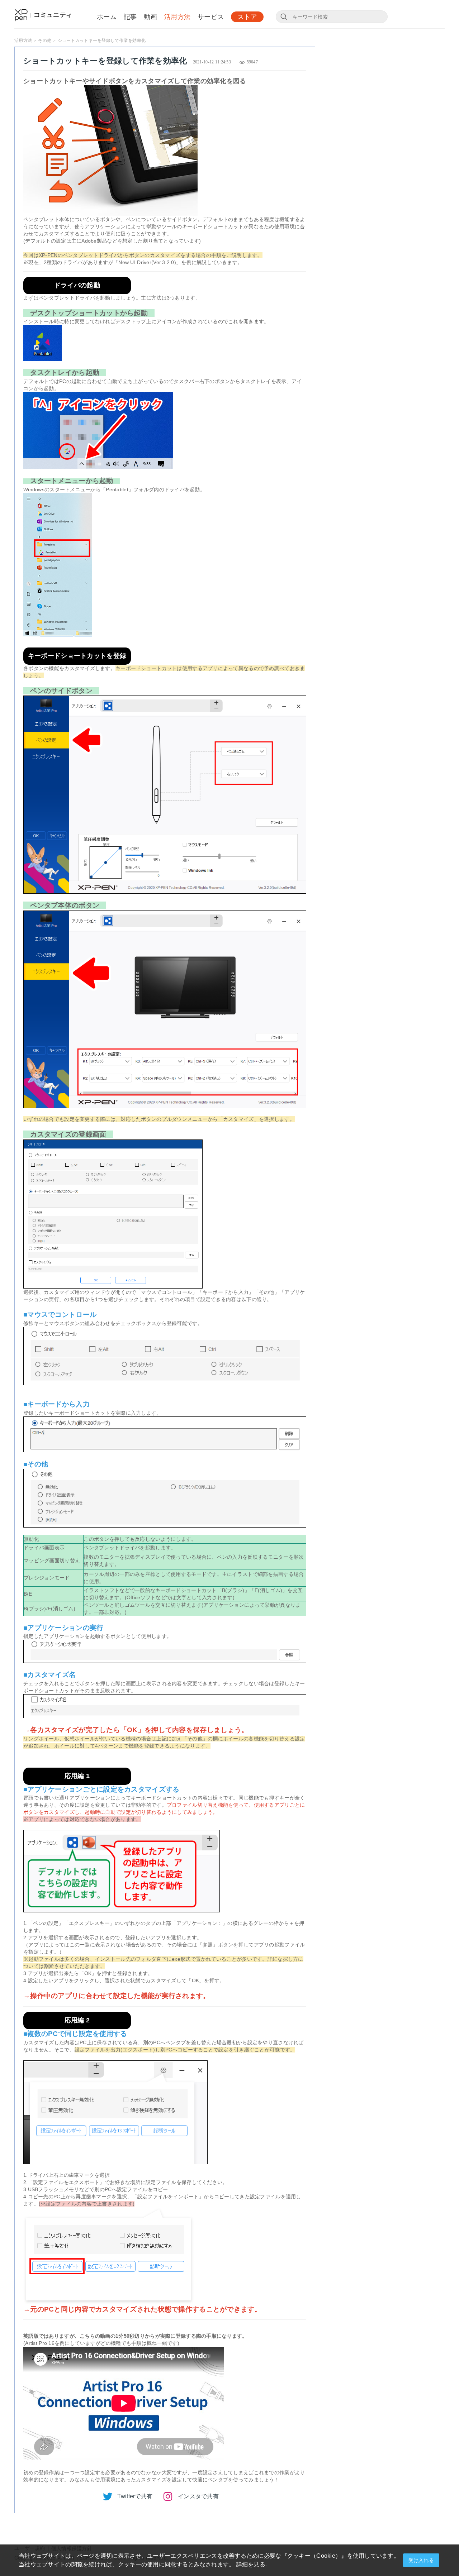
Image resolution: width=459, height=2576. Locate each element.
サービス (211, 17)
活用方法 (177, 17)
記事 (130, 17)
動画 (150, 17)
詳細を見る (251, 2564)
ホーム (107, 17)
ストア (247, 17)
